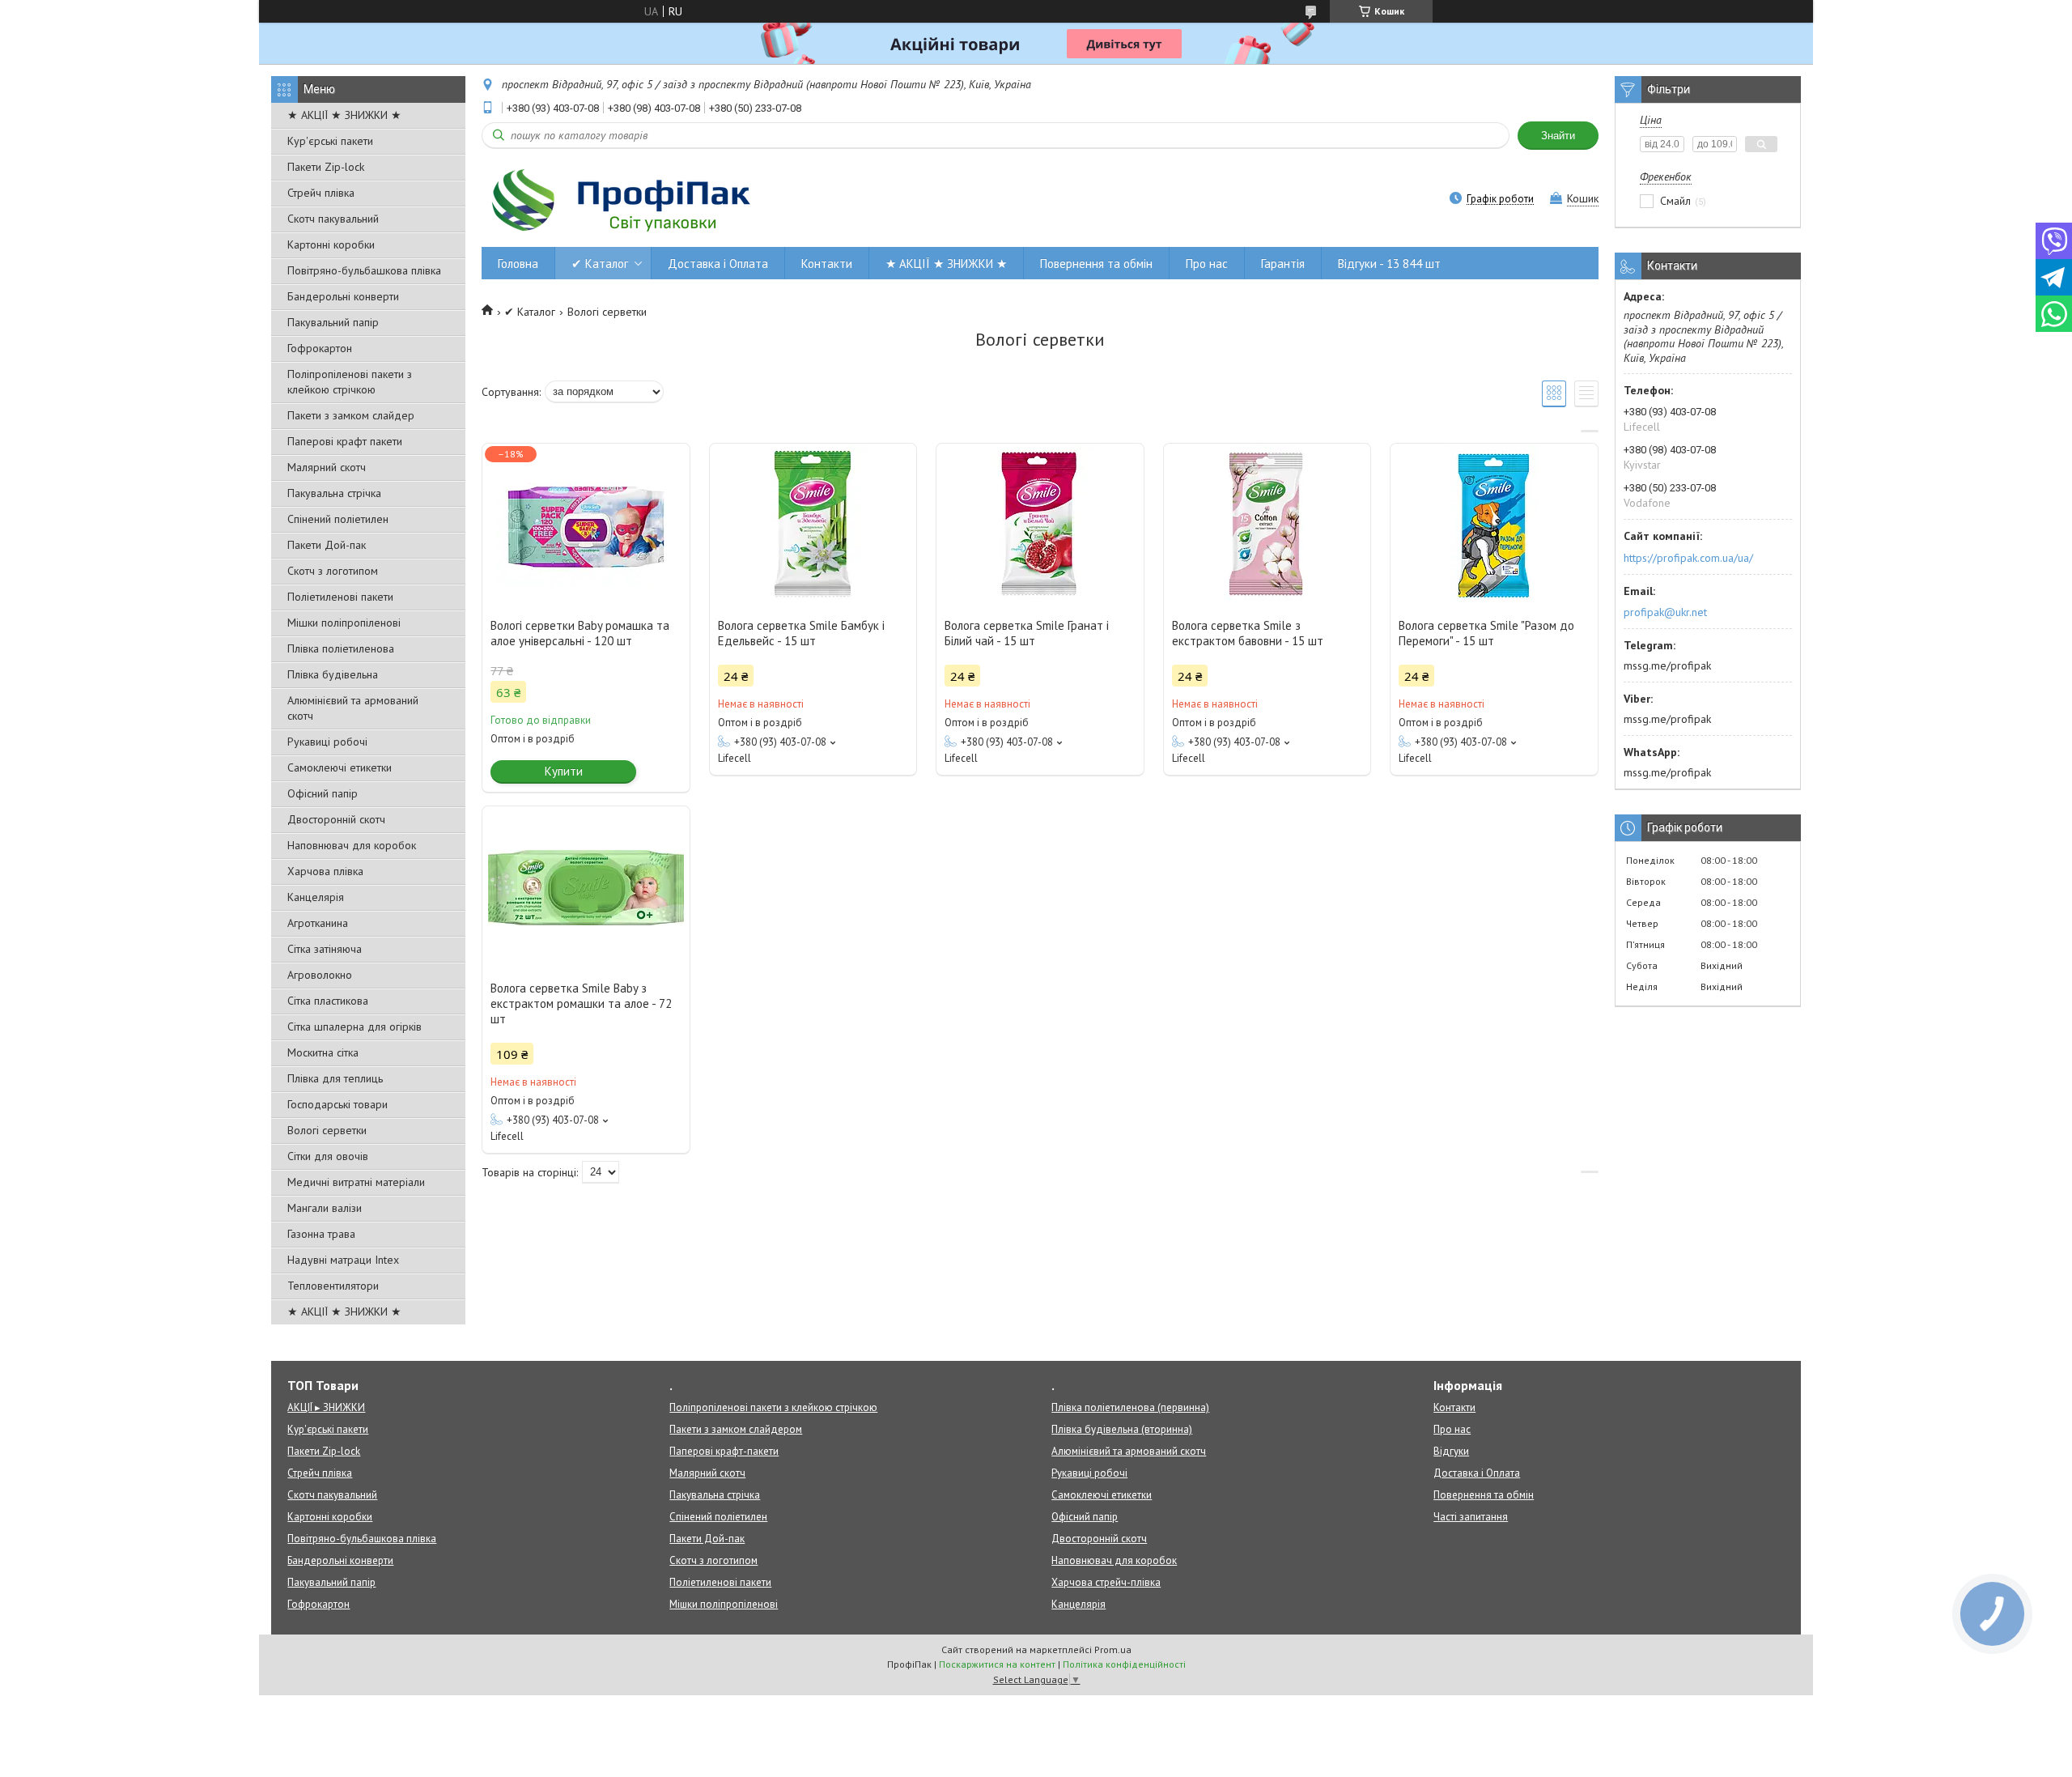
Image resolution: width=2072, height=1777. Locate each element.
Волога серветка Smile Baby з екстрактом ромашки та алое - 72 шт (581, 1003)
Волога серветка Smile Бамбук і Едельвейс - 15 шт (801, 633)
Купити (564, 771)
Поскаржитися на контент (997, 1664)
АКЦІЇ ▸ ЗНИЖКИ (326, 1407)
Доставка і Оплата (718, 264)
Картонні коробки (331, 244)
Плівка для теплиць (335, 1078)
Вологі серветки (327, 1130)
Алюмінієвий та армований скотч (353, 708)
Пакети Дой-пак (327, 545)
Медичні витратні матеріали (356, 1182)
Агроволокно (320, 975)
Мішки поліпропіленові (344, 623)
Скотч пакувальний (333, 219)
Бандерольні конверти (343, 296)
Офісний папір (323, 793)
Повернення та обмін (1096, 264)
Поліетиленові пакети (340, 597)
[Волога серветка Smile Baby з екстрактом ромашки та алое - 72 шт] (586, 887)
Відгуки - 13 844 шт (1389, 264)
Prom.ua (1113, 1649)
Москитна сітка (323, 1052)
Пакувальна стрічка (334, 493)
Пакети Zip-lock (326, 167)
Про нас (1207, 264)
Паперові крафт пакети (345, 441)
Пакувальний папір (333, 322)
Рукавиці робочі (327, 742)
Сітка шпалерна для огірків (355, 1027)
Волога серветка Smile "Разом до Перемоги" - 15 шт (1486, 633)
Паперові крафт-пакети (724, 1451)
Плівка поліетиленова (341, 648)
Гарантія (1283, 264)
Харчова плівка (325, 871)
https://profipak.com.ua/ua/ (1688, 558)
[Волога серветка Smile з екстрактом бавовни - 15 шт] (1267, 525)
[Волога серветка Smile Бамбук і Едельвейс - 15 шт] (813, 525)
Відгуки (1451, 1451)
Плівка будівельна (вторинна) (1122, 1429)
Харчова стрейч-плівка (1106, 1582)
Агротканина (318, 923)
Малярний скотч (327, 467)
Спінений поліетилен (338, 519)
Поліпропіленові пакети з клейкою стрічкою (350, 382)
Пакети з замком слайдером (736, 1429)
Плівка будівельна (333, 674)
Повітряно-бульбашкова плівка (364, 270)
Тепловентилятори (333, 1286)
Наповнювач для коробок (352, 845)
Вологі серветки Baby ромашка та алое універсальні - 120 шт (580, 633)
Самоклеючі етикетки (340, 767)
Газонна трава (321, 1234)
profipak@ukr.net (1665, 612)
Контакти (827, 264)
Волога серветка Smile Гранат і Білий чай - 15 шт (1027, 633)
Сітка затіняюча (325, 949)
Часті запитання (1471, 1517)
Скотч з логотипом (333, 571)
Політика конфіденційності (1124, 1664)
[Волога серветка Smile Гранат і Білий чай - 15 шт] (1040, 525)
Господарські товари (338, 1104)
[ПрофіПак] (623, 200)
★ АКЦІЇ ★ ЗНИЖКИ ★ (344, 115)
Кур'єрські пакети (330, 141)
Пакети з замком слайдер (351, 415)
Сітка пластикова (328, 1001)
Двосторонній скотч (336, 819)
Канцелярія (316, 897)
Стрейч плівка (321, 193)
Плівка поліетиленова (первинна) (1130, 1407)
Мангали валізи (325, 1208)
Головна (518, 264)
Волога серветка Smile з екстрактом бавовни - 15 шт (1248, 633)
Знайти (1558, 136)
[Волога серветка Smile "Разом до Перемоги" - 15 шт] (1494, 525)
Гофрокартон (320, 348)
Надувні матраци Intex (343, 1260)
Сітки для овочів (328, 1156)
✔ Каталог (600, 264)
